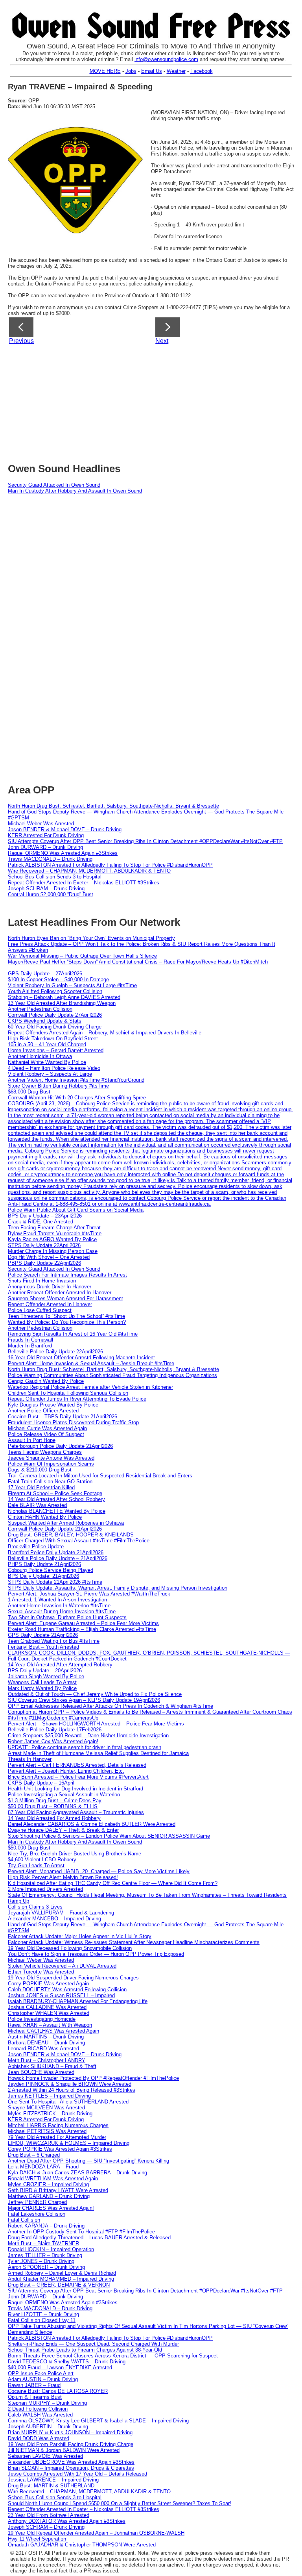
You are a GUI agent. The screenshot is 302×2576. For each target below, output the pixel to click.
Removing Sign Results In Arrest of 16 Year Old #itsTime (73, 1334)
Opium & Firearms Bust (35, 2397)
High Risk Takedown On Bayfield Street (53, 1039)
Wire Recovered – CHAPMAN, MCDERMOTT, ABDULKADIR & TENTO (89, 871)
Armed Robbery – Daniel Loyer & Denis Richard (62, 2273)
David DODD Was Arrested (39, 2438)
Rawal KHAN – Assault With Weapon (50, 2025)
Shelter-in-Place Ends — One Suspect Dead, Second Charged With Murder (93, 2344)
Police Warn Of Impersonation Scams (51, 1464)
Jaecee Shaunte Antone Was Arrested (51, 1458)
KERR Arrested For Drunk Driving (46, 835)
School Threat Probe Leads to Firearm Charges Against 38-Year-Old (85, 2350)
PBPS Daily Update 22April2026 (44, 1263)
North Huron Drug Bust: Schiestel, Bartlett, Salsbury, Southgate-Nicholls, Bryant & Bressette (113, 806)
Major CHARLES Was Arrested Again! (51, 2208)
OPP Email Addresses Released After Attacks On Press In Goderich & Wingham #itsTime (110, 1706)
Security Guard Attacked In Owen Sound (54, 485)
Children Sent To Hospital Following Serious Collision (68, 1393)
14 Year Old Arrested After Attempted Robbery (60, 1665)
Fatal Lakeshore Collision (37, 2214)
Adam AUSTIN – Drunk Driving (43, 2379)
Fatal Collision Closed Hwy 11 (42, 2320)
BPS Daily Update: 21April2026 (43, 1576)
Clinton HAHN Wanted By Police (45, 1517)
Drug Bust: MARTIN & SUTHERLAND (51, 2486)
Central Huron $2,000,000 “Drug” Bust (51, 894)
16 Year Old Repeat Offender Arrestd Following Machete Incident (81, 1357)
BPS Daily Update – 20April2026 (45, 1671)
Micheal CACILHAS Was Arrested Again (53, 2031)
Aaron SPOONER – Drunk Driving (46, 2267)
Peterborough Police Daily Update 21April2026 (60, 1446)
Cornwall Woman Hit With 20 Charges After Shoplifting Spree (77, 1098)
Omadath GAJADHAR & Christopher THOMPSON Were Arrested (82, 2545)
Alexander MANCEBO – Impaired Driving (54, 1919)
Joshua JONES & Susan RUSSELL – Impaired (61, 1995)
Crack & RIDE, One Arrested (41, 1222)
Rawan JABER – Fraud (34, 2385)
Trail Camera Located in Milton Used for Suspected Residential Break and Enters (100, 1476)
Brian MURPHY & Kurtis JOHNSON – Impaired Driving (70, 2432)
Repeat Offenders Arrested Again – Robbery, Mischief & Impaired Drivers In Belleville (105, 1033)
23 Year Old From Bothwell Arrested (49, 2515)
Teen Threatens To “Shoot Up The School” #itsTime (66, 1316)
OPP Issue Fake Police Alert (41, 2373)
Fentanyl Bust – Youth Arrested (43, 1647)
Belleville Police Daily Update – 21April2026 (58, 1558)
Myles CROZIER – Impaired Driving (48, 2184)
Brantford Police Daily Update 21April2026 (56, 1552)
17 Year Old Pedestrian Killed (41, 1487)
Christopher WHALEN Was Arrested (49, 2013)
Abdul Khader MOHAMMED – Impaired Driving (61, 2279)
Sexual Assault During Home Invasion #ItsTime (62, 1611)
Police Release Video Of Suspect (46, 1434)
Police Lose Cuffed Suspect (40, 1310)
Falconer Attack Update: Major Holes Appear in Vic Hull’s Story (80, 1936)
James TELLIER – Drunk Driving (45, 2255)
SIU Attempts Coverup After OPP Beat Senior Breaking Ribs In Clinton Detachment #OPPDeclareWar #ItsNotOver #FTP (145, 841)
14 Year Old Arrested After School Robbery (56, 1499)
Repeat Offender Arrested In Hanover (50, 1304)
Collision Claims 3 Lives (35, 1907)
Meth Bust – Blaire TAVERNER (43, 2243)
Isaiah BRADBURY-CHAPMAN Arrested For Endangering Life (78, 2001)
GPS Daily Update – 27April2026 (45, 974)
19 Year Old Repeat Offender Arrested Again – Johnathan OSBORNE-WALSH (96, 2533)
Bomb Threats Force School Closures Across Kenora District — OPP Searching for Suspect (113, 2356)
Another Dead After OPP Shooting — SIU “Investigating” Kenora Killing (88, 2161)
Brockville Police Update (36, 1547)
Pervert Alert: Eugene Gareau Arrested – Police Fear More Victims (83, 1623)
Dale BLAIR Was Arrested (37, 1505)
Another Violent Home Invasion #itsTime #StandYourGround (76, 1080)
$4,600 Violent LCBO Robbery (42, 1860)
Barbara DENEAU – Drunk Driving (46, 2043)
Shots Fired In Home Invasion (42, 1281)
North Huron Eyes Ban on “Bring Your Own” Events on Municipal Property (91, 938)
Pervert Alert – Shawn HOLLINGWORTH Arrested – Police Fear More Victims (96, 1724)
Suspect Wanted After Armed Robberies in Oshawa (66, 1523)
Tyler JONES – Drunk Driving (41, 2261)
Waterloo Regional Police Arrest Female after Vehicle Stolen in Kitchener (90, 1387)
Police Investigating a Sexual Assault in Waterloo (64, 1795)
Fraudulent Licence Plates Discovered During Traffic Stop (73, 1422)
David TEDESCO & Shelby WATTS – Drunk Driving (67, 2362)
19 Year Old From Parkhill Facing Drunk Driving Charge (71, 2444)
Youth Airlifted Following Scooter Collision (55, 991)
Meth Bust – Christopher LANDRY (47, 2060)
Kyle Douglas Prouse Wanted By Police (53, 1405)
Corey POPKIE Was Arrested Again (48, 1984)
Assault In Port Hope (32, 1440)
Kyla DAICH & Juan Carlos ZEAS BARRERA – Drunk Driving (77, 2173)
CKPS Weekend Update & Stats (45, 1021)
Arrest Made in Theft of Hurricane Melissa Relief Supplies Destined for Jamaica (98, 1753)
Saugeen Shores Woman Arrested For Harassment (65, 1298)
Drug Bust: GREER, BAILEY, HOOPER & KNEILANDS (71, 1535)
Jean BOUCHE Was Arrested (41, 2072)
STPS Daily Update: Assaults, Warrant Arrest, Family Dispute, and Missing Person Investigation (118, 1588)
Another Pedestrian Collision (40, 1009)
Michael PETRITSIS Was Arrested (47, 2131)
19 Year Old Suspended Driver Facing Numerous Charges (73, 1978)
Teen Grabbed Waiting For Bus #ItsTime (54, 1641)
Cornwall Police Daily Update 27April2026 (55, 1015)
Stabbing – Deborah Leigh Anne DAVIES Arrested (64, 997)
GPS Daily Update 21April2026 (43, 1635)
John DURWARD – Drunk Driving (45, 847)
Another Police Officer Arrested (43, 1411)
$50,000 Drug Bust (29, 1848)
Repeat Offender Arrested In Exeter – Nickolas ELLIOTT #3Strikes (84, 883)
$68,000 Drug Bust (29, 1092)
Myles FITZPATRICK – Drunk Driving (50, 2114)
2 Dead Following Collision (38, 2409)
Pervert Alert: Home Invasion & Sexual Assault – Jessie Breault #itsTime (91, 1363)
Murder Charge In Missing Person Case (53, 1251)
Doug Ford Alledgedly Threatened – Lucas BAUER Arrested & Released (89, 2238)
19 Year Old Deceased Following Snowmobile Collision (70, 1948)
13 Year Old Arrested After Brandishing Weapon (62, 1003)
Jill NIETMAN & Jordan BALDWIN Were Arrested (64, 2450)
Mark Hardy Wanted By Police (42, 1688)
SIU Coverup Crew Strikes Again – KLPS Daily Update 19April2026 (84, 1700)
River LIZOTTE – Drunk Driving (43, 2314)
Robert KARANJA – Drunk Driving (46, 2226)
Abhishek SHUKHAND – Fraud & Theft (52, 2066)
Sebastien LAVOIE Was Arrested (45, 2456)
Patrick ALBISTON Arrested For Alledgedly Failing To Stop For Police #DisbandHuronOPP (110, 865)
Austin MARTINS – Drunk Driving (46, 2037)
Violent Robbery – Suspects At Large (50, 1074)
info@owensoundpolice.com (166, 59)
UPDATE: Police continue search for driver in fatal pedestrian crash (85, 1747)
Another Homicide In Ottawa (40, 1056)
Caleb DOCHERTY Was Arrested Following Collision (67, 1989)
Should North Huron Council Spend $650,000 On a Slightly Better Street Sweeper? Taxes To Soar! (120, 2503)
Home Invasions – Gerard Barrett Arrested (56, 1050)
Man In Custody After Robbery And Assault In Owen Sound (75, 491)
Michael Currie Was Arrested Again (47, 1428)
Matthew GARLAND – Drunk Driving (49, 2196)
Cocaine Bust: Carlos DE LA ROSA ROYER (58, 2391)
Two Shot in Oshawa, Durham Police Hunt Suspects (67, 1617)
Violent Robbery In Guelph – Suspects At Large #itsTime (72, 985)
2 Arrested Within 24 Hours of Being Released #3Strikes (72, 2090)
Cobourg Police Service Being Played (51, 1570)
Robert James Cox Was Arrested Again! (53, 1741)
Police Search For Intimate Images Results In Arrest (67, 1275)
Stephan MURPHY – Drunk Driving (47, 2403)
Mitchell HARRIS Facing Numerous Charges (58, 2125)
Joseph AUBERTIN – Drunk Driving (48, 2427)
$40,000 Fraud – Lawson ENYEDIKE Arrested (60, 2368)
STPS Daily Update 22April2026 (44, 1245)
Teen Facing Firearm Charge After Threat (54, 1228)
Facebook (202, 71)
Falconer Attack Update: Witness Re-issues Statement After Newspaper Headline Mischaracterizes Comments (134, 1942)
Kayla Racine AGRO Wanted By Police (52, 1239)
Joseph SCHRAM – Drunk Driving (46, 889)
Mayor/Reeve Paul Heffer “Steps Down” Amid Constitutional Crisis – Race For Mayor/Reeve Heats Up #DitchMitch (138, 962)
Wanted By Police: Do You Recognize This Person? (67, 1322)
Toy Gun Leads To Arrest (36, 1865)
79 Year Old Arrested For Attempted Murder (57, 2137)
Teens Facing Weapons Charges (45, 1452)
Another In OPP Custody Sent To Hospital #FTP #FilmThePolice (81, 2232)
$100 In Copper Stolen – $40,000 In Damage (58, 979)
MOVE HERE (105, 71)
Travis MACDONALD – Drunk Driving (50, 859)
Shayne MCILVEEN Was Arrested (46, 2108)
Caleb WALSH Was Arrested (40, 2415)
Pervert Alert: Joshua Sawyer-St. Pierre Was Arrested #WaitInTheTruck (89, 1594)
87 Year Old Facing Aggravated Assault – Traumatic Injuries (76, 1812)
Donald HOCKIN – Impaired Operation (51, 2249)
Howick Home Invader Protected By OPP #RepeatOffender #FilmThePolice (93, 2078)
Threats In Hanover (30, 1759)
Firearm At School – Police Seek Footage (55, 1493)
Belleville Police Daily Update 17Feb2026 (55, 1730)
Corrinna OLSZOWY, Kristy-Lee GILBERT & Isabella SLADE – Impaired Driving (98, 2421)
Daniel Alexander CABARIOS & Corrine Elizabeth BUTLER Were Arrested (92, 1824)
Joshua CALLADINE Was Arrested (47, 2007)
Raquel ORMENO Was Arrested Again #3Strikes (63, 853)
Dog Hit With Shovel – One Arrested (49, 1257)
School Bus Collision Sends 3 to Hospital (55, 877)
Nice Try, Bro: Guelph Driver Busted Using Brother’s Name (75, 1854)
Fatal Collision (24, 2220)
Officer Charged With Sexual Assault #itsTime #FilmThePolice (79, 1541)
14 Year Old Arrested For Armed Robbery (54, 1818)
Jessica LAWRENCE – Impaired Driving (53, 2480)
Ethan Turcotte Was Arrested (41, 1972)
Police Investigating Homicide (42, 2019)
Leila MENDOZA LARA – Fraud (43, 2167)
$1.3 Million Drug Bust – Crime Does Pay (55, 1800)
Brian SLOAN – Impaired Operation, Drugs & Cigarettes (71, 2468)
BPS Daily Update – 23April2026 (45, 1216)
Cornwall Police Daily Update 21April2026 (55, 1529)
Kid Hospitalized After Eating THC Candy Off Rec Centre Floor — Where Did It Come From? (113, 1883)
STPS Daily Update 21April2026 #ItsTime (55, 1582)
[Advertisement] (155, 401)
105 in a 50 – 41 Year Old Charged (47, 1044)
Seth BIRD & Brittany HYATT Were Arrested (58, 2190)
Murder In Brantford (30, 1346)
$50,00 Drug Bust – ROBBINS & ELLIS (53, 1806)
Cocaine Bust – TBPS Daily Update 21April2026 (63, 1417)
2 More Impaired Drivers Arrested (45, 1889)
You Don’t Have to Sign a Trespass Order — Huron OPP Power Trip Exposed (96, 1954)
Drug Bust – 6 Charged (34, 2155)
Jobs (131, 71)
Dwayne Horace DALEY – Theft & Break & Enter (63, 1830)
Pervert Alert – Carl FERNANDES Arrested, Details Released (77, 1765)
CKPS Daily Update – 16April (41, 1783)
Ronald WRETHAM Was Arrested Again (53, 2178)
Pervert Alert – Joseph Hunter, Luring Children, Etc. (66, 1771)
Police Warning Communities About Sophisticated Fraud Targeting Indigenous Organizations (112, 1375)
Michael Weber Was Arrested (41, 824)
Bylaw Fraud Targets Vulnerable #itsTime (55, 1233)
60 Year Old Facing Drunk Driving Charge (55, 1027)
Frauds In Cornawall (30, 1340)
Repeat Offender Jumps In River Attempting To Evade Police (77, 1399)
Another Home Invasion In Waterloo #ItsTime (59, 1606)
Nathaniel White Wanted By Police (47, 1062)
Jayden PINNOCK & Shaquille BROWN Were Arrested (70, 2084)
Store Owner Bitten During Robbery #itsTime (58, 1086)
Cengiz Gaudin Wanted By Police (46, 1381)
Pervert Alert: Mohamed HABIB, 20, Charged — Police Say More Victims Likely (99, 1871)
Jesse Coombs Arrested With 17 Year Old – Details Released (77, 2474)
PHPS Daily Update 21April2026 (44, 1564)
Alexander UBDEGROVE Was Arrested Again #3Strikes (71, 2462)
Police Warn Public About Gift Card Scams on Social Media (76, 1210)
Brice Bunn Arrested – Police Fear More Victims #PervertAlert (78, 1777)
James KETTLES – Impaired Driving (49, 2096)
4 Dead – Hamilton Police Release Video (54, 1068)
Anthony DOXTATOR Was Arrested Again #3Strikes (67, 2521)
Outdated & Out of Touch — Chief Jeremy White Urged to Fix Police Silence (95, 1694)
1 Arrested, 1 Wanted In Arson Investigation (57, 1600)
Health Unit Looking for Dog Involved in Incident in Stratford (75, 1789)
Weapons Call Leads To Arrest (42, 1682)
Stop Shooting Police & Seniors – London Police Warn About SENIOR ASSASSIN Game (109, 1836)
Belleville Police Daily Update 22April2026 (55, 1352)
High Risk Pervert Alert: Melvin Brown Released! (63, 1877)
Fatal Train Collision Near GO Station (50, 1482)
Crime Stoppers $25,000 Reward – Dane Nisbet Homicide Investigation (88, 1736)
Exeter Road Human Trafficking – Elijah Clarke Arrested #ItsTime (82, 1629)
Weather (176, 71)
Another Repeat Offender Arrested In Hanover (60, 1293)
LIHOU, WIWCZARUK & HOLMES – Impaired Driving (69, 2143)
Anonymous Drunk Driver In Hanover (50, 1287)
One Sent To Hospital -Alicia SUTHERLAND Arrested (68, 2102)
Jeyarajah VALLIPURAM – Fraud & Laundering (61, 1913)
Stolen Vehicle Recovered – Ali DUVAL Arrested (62, 1966)
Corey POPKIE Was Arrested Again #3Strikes (60, 2149)
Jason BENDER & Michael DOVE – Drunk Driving (65, 829)
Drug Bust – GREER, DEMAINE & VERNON (59, 2285)
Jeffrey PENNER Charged (37, 2202)
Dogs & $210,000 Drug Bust (40, 1470)
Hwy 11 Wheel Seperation (37, 2539)
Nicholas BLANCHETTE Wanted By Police (57, 1511)
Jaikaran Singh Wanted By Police (46, 1676)
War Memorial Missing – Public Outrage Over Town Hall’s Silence (82, 956)
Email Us (152, 71)
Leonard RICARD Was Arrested (43, 2049)
